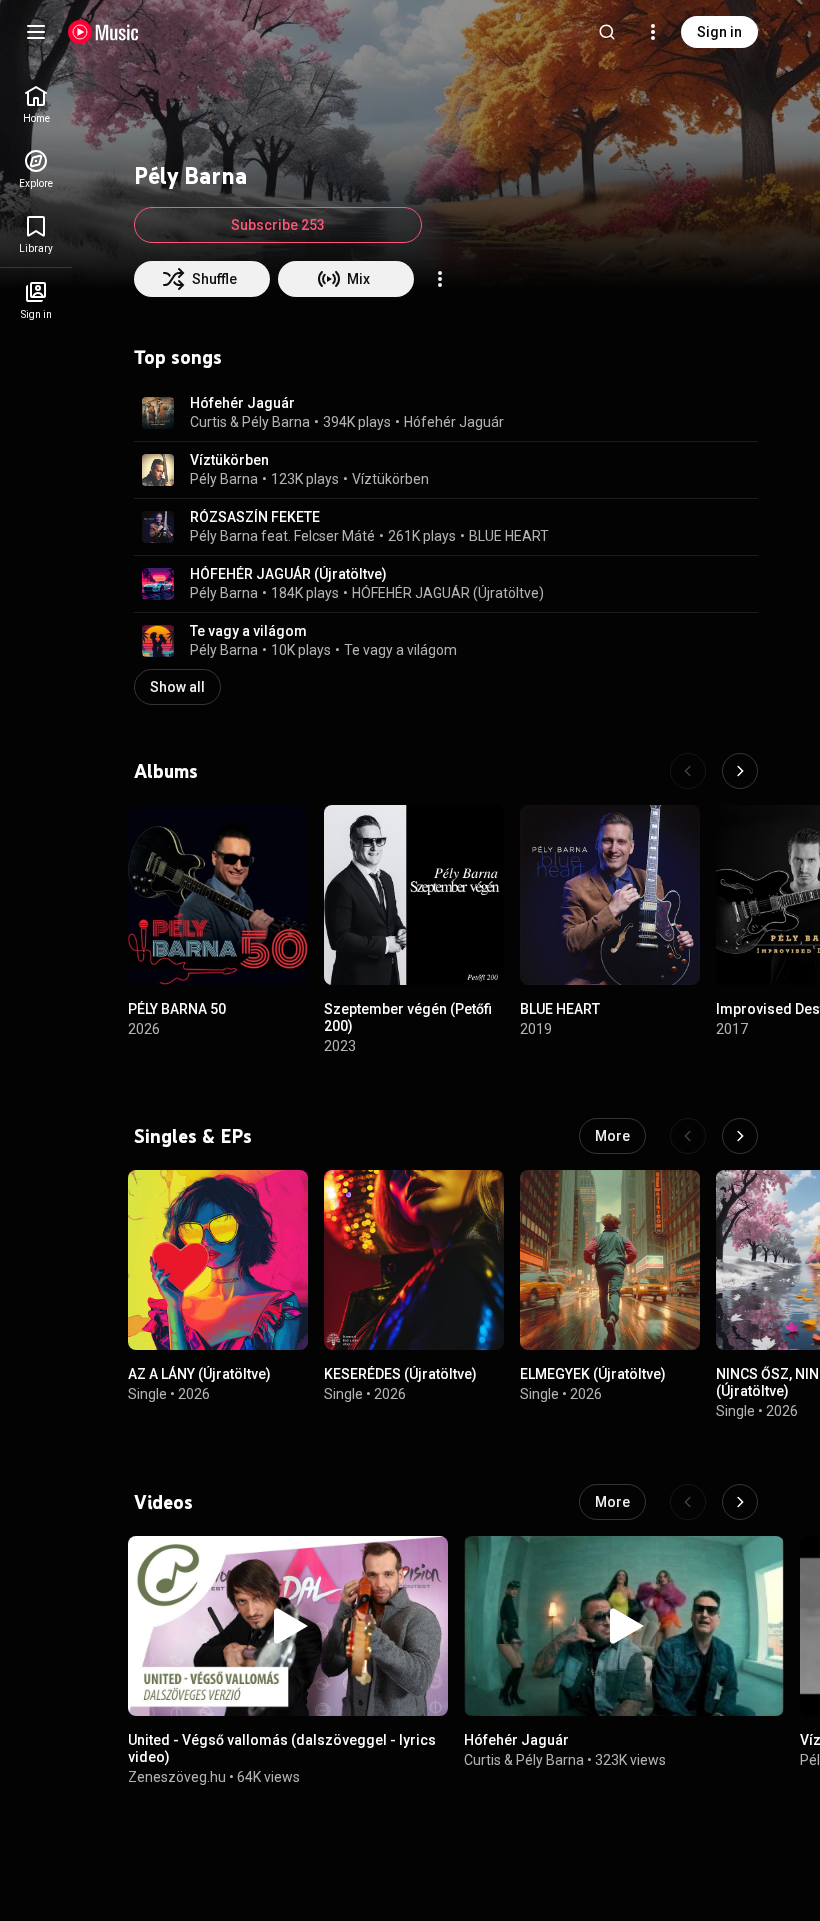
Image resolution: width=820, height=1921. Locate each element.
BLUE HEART (509, 536)
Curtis (208, 422)
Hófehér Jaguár (242, 403)
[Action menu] (440, 279)
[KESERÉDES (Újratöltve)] (414, 1260)
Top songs (178, 357)
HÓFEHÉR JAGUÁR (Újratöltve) (288, 574)
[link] (36, 104)
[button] (158, 413)
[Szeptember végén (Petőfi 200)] (414, 895)
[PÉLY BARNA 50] (218, 895)
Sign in (719, 32)
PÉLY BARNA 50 (177, 1009)
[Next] (740, 771)
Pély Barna (276, 422)
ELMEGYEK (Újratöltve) (593, 1374)
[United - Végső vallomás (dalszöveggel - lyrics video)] (288, 1626)
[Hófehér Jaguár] (624, 1626)
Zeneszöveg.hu (177, 1776)
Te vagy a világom (248, 631)
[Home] (103, 32)
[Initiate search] (607, 32)
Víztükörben (229, 460)
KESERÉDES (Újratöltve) (400, 1374)
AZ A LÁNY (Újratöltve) (199, 1374)
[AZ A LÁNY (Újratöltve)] (218, 1260)
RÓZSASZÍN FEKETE (255, 517)
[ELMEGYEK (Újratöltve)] (610, 1260)
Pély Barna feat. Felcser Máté (282, 536)
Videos (163, 1502)
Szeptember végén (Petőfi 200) (408, 1017)
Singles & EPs (193, 1136)
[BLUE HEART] (610, 895)
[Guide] (36, 32)
